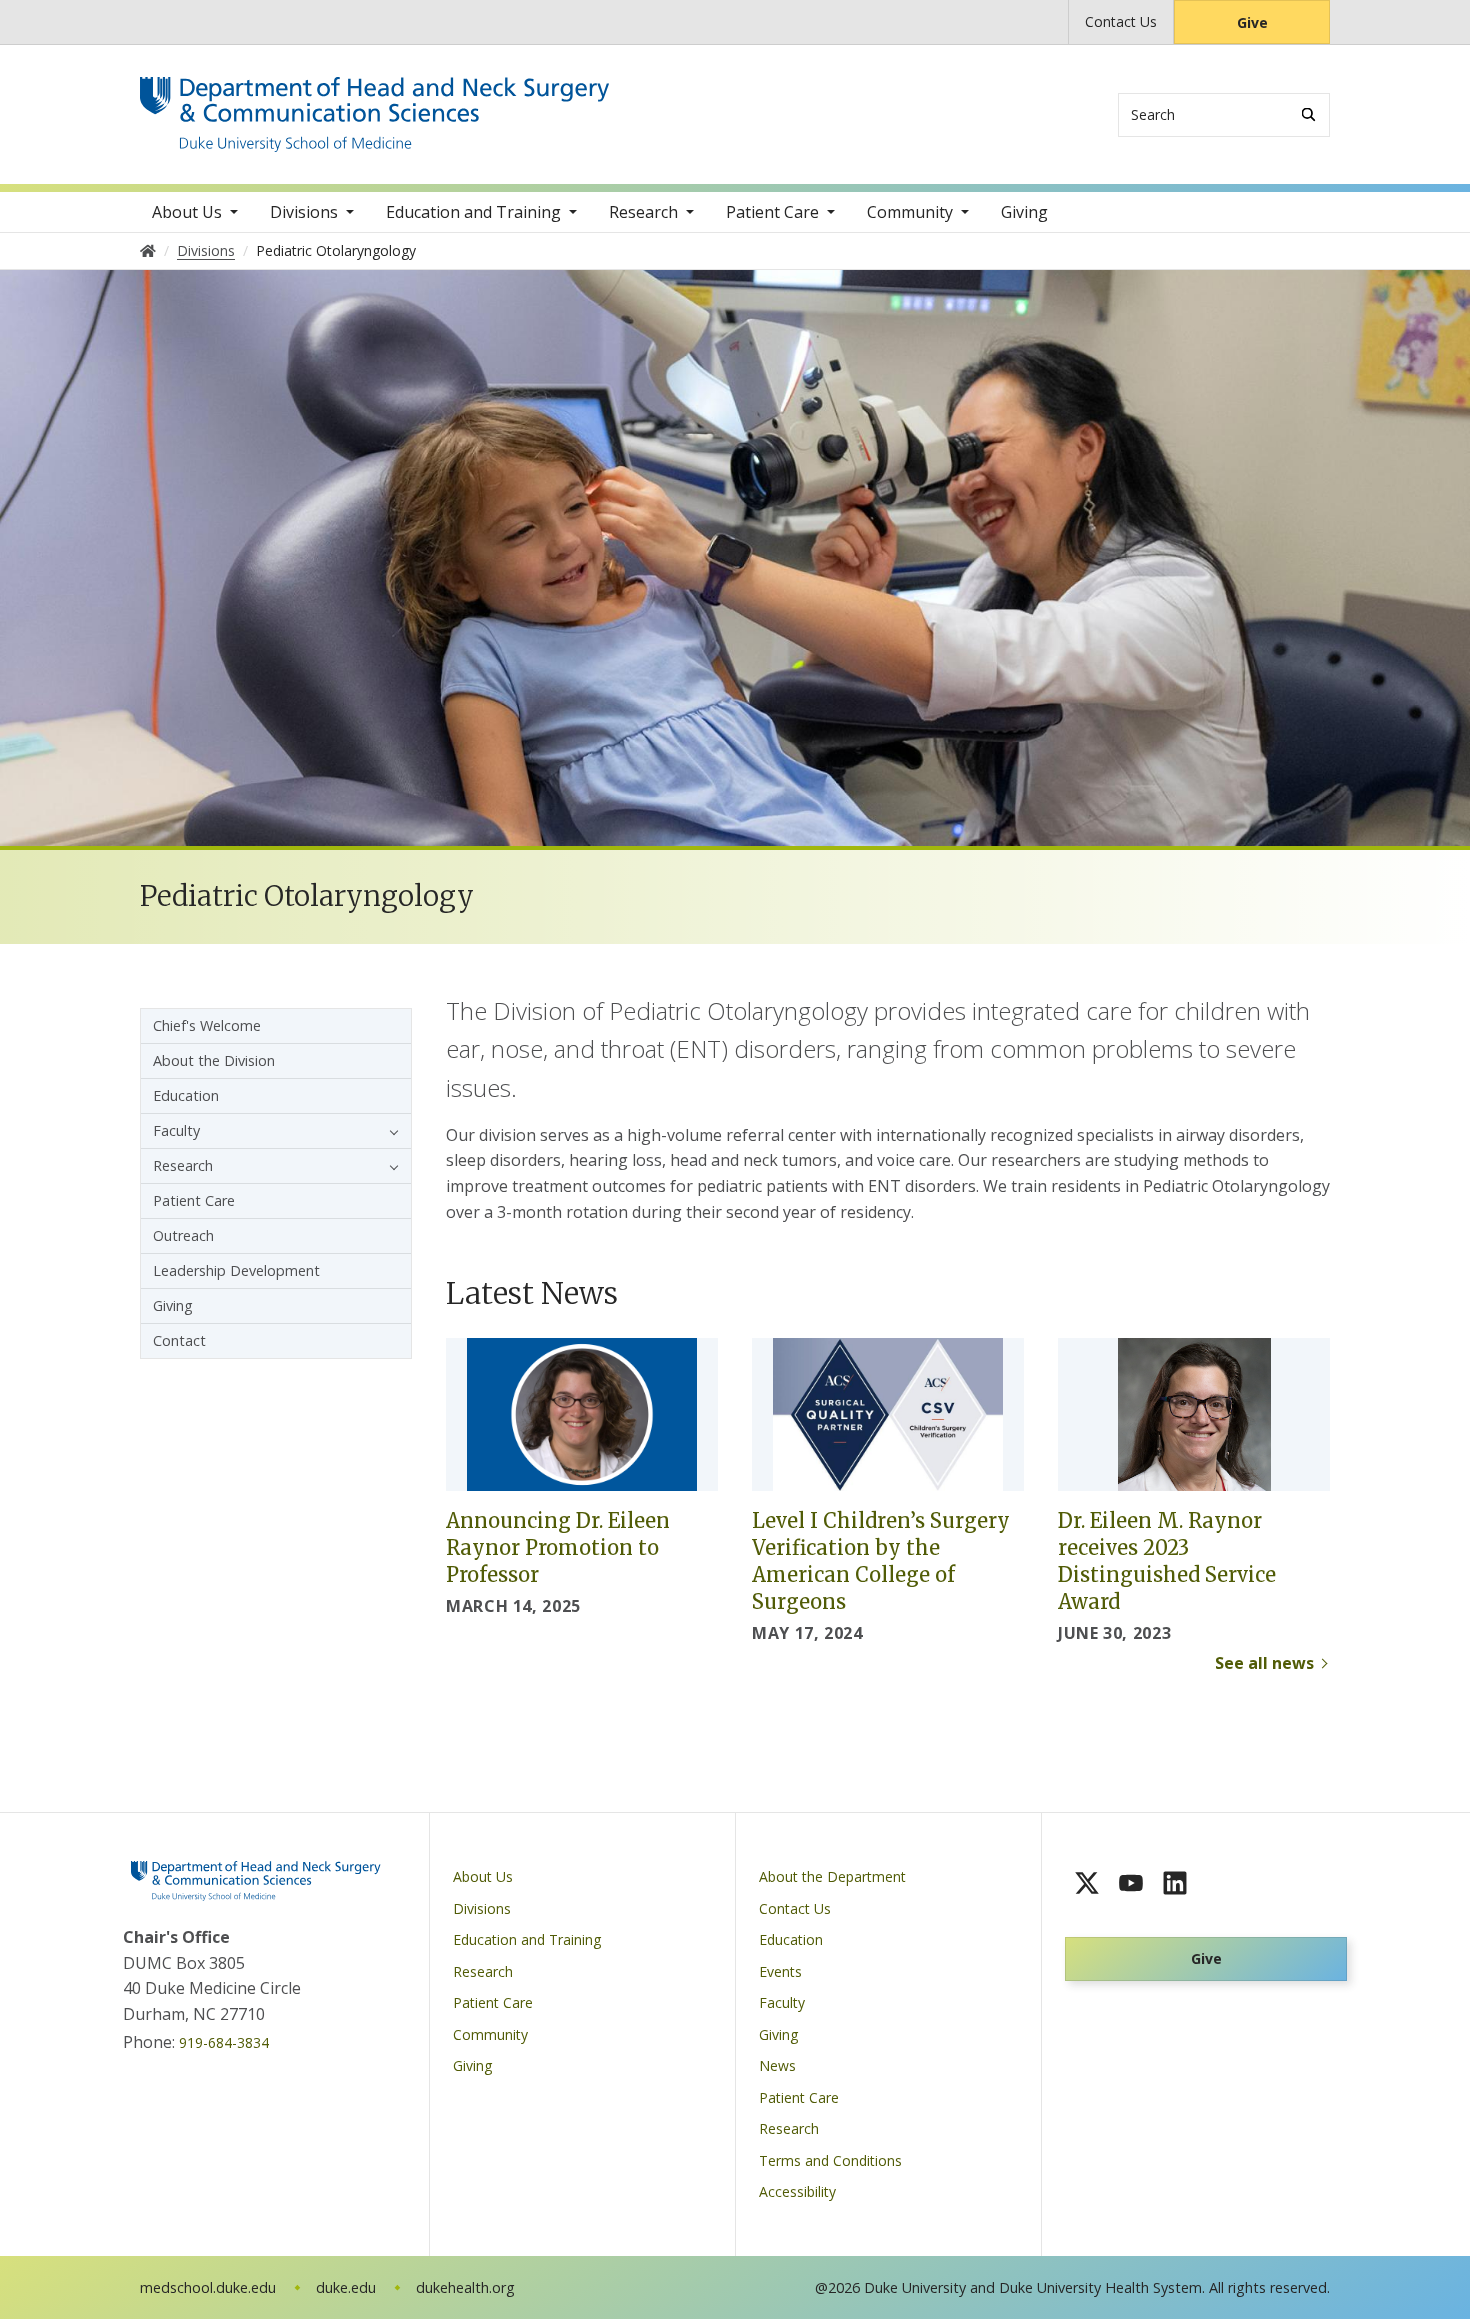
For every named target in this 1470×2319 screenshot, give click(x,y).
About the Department (832, 1876)
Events (780, 1971)
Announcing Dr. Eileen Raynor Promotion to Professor (558, 1547)
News (777, 2065)
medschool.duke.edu (208, 2287)
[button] (389, 1131)
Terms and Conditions (830, 2160)
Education (186, 1095)
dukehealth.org (465, 2287)
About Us (187, 212)
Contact (179, 1340)
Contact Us (1121, 21)
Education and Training (473, 212)
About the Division (214, 1060)
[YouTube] (1131, 1883)
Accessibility (797, 2191)
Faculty (176, 1130)
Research (643, 212)
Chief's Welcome (207, 1025)
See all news (1264, 1663)
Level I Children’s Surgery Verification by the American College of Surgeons (881, 1561)
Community (910, 212)
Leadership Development (236, 1270)
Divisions (304, 212)
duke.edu (346, 2287)
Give (1252, 22)
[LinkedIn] (1175, 1883)
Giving (1024, 212)
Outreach (183, 1235)
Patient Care (772, 212)
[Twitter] (1087, 1883)
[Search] (1308, 114)
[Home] (375, 95)
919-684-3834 (224, 2042)
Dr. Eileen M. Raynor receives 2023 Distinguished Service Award (1167, 1561)
